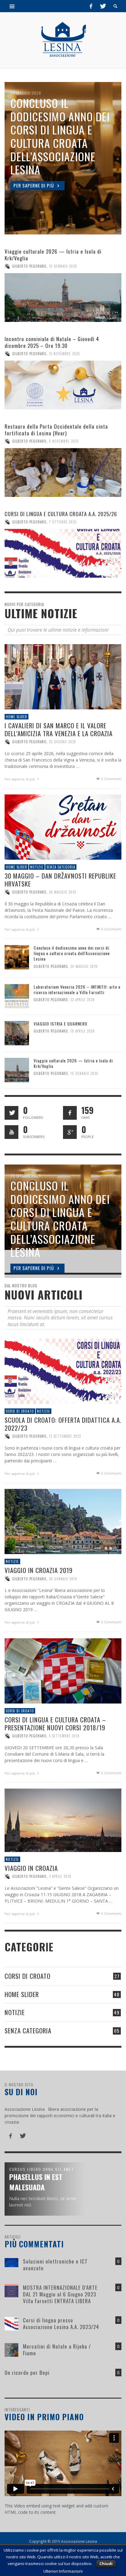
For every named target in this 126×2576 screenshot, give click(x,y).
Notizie (37, 867)
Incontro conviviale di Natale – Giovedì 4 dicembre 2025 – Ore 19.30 (52, 342)
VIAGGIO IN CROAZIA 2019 (39, 1570)
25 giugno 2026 (63, 742)
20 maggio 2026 (84, 966)
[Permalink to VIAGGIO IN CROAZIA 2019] (63, 1521)
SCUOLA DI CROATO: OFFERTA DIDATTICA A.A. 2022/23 (63, 1424)
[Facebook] (91, 6)
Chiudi (106, 2564)
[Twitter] (102, 6)
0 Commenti (111, 779)
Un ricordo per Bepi (27, 2373)
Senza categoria (61, 867)
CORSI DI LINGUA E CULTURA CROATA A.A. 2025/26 (61, 514)
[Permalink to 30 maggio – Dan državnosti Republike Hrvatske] (63, 827)
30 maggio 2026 (63, 892)
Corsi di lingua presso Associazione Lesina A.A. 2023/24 (61, 2323)
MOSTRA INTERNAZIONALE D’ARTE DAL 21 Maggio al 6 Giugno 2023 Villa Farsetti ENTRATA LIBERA (60, 2294)
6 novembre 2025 (64, 441)
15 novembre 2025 (64, 354)
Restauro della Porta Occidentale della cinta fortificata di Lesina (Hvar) (56, 430)
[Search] (12, 6)
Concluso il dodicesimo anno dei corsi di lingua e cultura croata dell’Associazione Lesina (72, 953)
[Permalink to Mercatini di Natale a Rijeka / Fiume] (11, 2349)
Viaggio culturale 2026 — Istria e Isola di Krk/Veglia (53, 255)
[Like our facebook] (70, 1113)
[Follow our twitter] (11, 1113)
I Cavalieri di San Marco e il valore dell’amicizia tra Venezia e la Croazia (59, 730)
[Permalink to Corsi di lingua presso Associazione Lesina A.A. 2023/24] (11, 2323)
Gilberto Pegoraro (29, 266)
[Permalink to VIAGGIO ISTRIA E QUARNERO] (17, 1033)
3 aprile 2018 (60, 1877)
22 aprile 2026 (83, 1000)
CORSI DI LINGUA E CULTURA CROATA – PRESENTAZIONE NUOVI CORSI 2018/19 (55, 1724)
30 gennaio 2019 (63, 1579)
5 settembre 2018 (64, 1736)
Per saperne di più (20, 779)
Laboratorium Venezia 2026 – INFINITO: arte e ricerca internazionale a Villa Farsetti (77, 989)
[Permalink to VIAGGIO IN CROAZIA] (63, 1820)
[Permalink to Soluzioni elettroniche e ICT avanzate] (11, 2262)
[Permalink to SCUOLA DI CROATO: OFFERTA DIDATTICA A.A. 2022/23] (63, 1371)
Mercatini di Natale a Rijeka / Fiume (57, 2350)
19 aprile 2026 (83, 1031)
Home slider (17, 717)
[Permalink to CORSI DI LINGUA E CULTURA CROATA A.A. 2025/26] (63, 553)
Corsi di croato (20, 1411)
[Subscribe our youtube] (11, 1132)
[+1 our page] (70, 1132)
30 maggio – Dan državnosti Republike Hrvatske (60, 880)
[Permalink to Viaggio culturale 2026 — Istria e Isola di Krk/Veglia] (63, 298)
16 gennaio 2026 (63, 266)
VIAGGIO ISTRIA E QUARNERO (61, 1024)
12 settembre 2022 (65, 1436)
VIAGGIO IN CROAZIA (31, 1868)
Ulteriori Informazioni (63, 2571)
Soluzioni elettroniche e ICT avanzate (55, 2265)
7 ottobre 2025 (63, 522)
